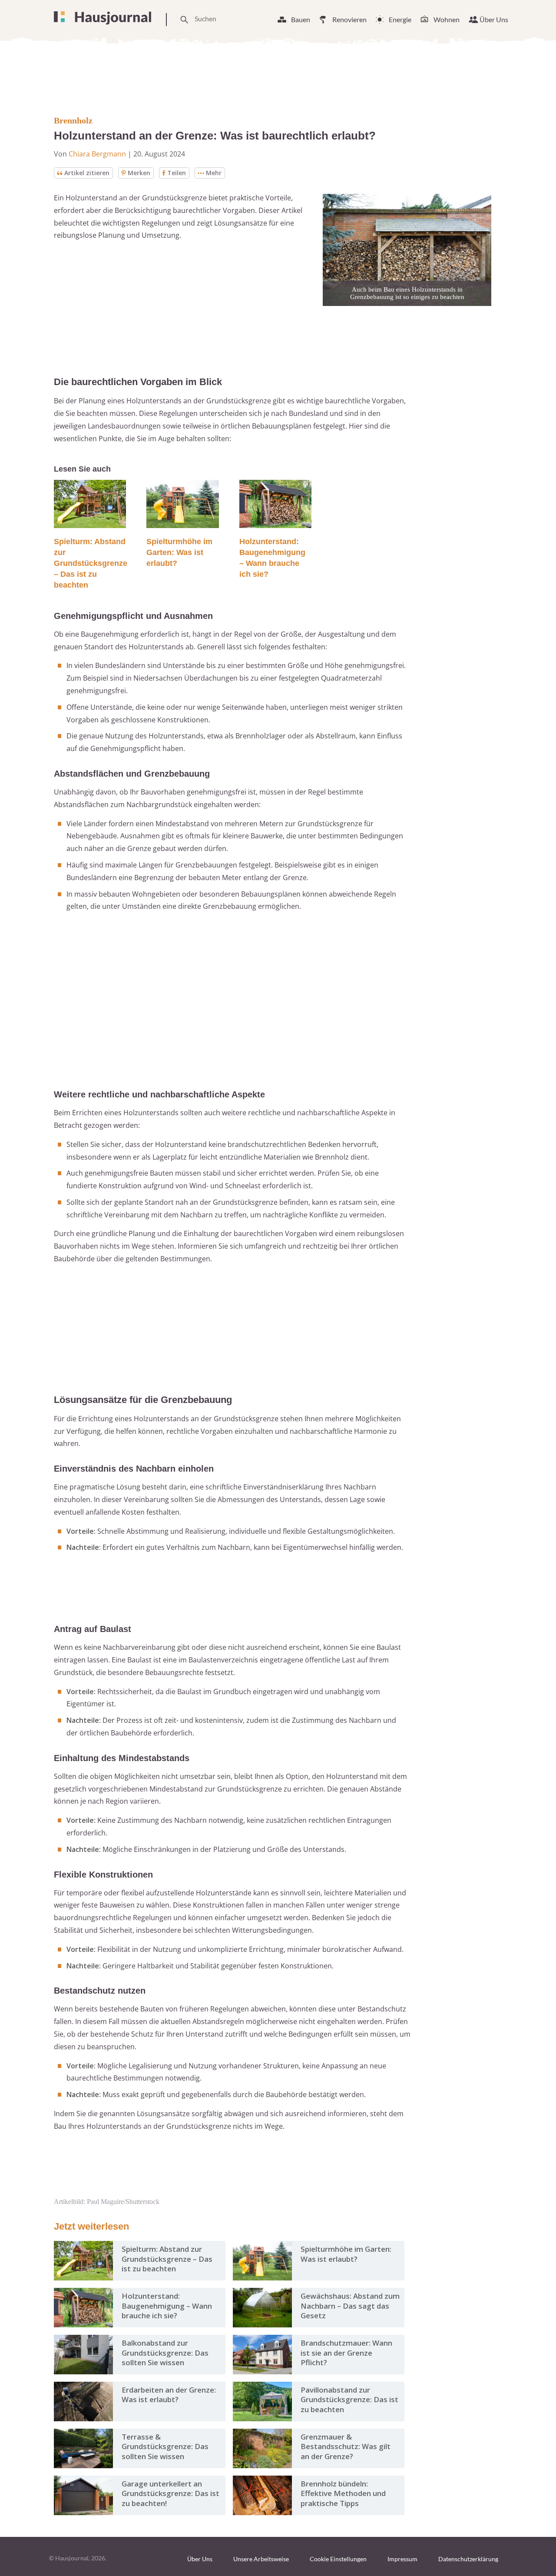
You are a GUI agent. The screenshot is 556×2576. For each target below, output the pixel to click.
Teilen (177, 173)
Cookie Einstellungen (338, 2559)
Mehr (214, 173)
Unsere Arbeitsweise (261, 2559)
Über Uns (494, 19)
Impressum (402, 2559)
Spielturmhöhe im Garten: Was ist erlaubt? (179, 552)
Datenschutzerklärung (468, 2559)
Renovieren (349, 19)
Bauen (301, 19)
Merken (139, 173)
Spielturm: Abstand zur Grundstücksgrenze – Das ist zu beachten (91, 563)
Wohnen (447, 19)
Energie (400, 19)
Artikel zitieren (87, 173)
